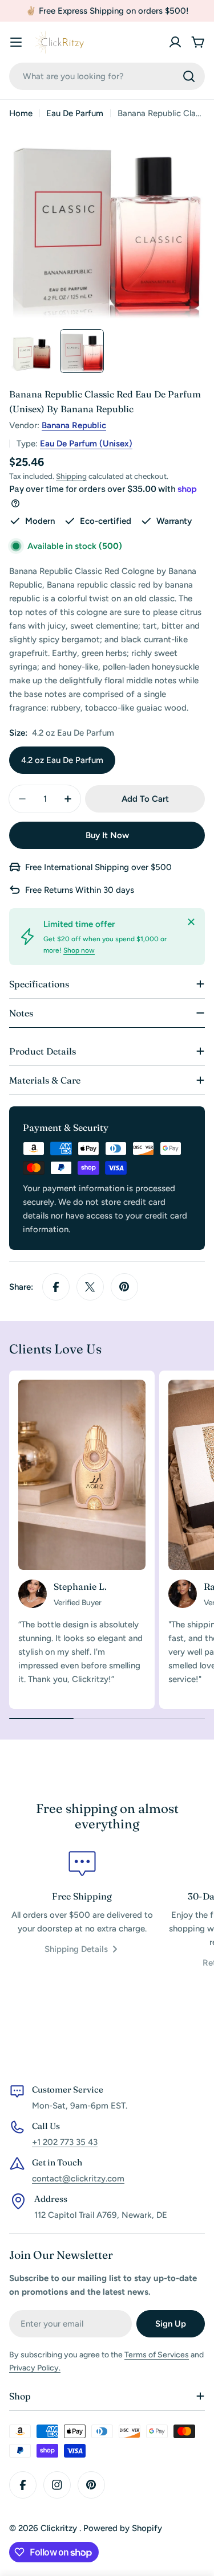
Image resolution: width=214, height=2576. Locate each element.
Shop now (79, 950)
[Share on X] (90, 1287)
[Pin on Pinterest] (124, 1287)
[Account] (175, 42)
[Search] (189, 76)
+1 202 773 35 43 (65, 2142)
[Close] (191, 922)
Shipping (71, 476)
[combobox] (107, 76)
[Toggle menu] (16, 42)
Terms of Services (157, 2355)
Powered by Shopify (123, 2528)
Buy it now (107, 835)
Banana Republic (74, 425)
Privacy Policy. (35, 2368)
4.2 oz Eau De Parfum (62, 760)
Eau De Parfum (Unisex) (86, 444)
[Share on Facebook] (56, 1287)
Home (21, 113)
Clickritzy (60, 2528)
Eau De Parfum (75, 113)
